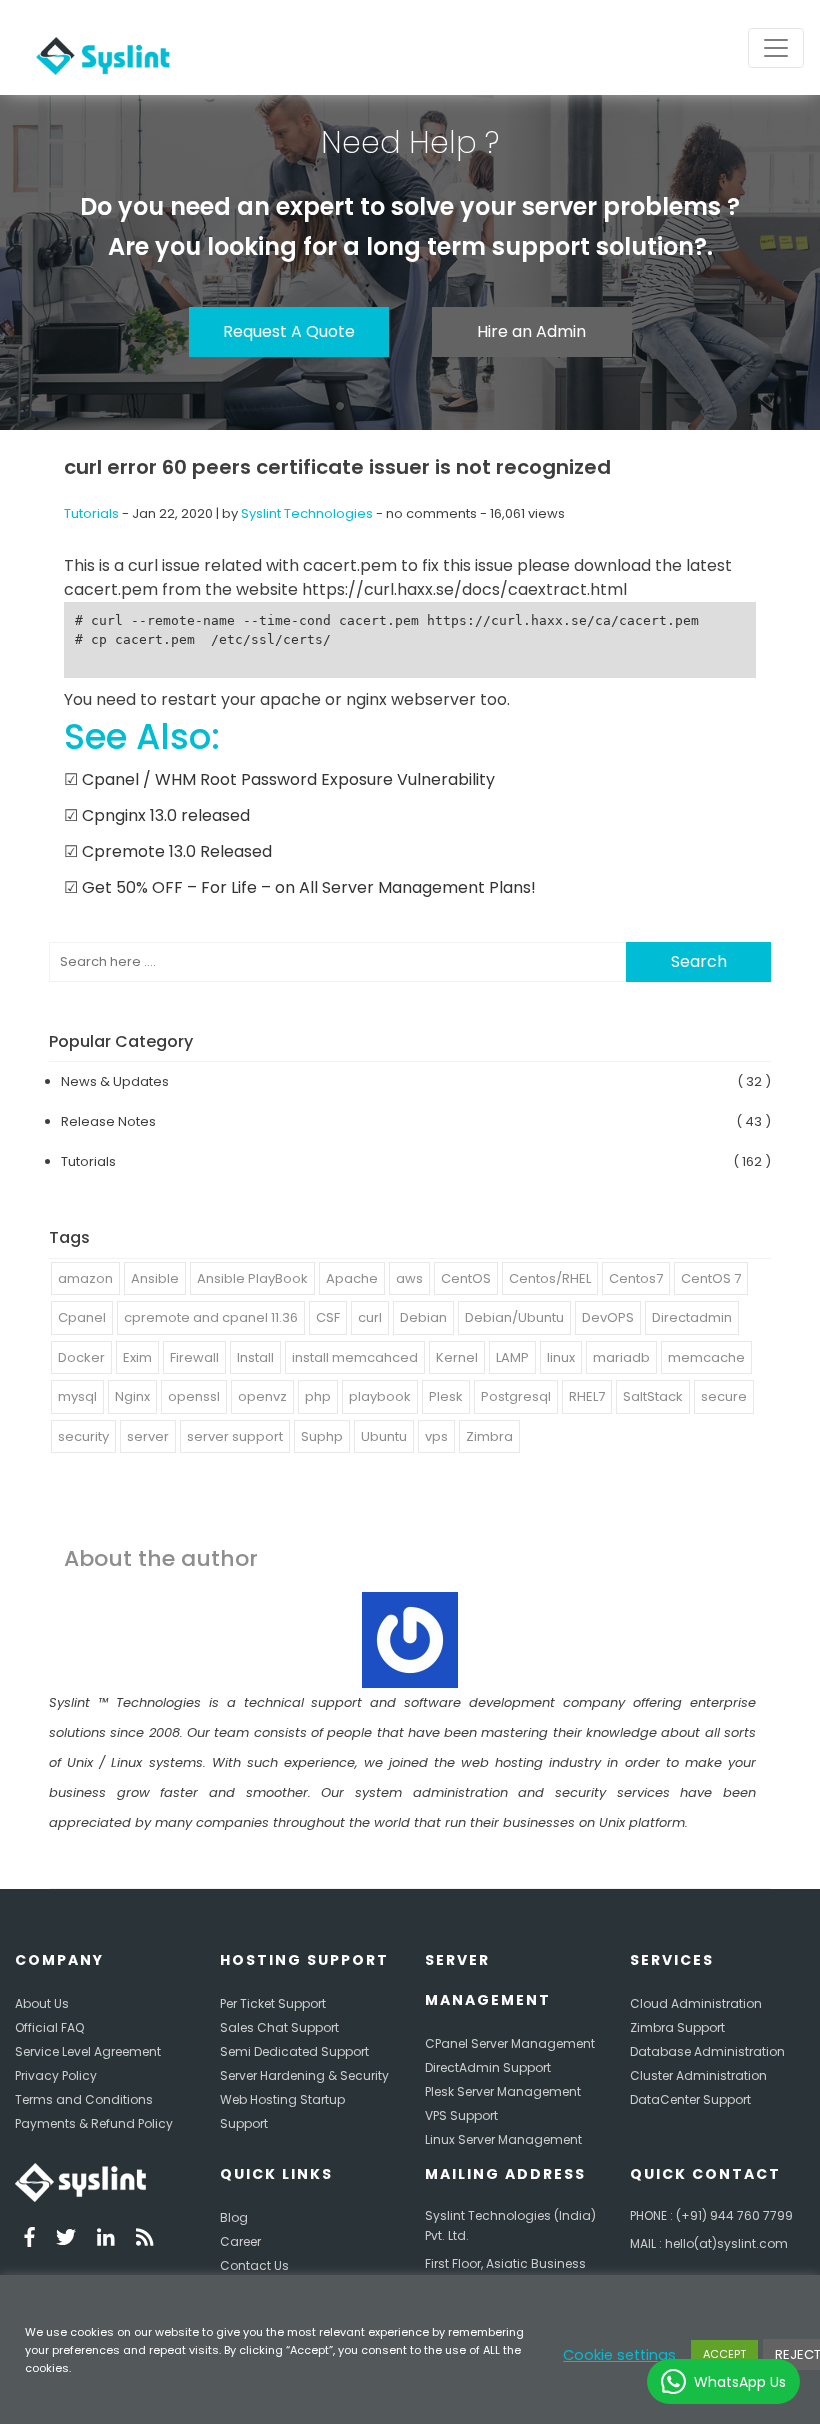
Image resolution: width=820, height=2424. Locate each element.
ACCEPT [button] (724, 2354)
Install (255, 1357)
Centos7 (636, 1278)
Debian (423, 1317)
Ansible (155, 1278)
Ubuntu (384, 1436)
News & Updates (115, 1081)
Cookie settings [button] (619, 2355)
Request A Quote (289, 331)
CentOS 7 (711, 1278)
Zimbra (489, 1436)
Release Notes (108, 1121)
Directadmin (692, 1317)
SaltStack (653, 1396)
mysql (77, 1396)
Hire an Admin (531, 331)
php (318, 1396)
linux (561, 1357)
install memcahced (355, 1357)
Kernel (457, 1357)
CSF (328, 1317)
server (148, 1436)
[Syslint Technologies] (98, 47)
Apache (352, 1278)
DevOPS (608, 1317)
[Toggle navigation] (776, 48)
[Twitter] (66, 2239)
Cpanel (82, 1317)
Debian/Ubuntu (514, 1317)
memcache (706, 1357)
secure (724, 1396)
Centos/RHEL (550, 1278)
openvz (262, 1396)
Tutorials (91, 513)
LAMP (512, 1357)
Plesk (446, 1396)
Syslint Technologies (307, 513)
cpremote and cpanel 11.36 (211, 1317)
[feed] (145, 2239)
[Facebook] (29, 2239)
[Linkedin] (106, 2239)
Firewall (194, 1357)
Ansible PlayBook (252, 1278)
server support (235, 1436)
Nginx (132, 1396)
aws (409, 1278)
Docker (81, 1357)
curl (370, 1317)
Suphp (322, 1436)
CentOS (466, 1278)
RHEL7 (587, 1396)
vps (436, 1436)
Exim (137, 1357)
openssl (194, 1396)
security (83, 1436)
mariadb (621, 1357)
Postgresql (516, 1396)
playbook (380, 1396)
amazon (85, 1278)
